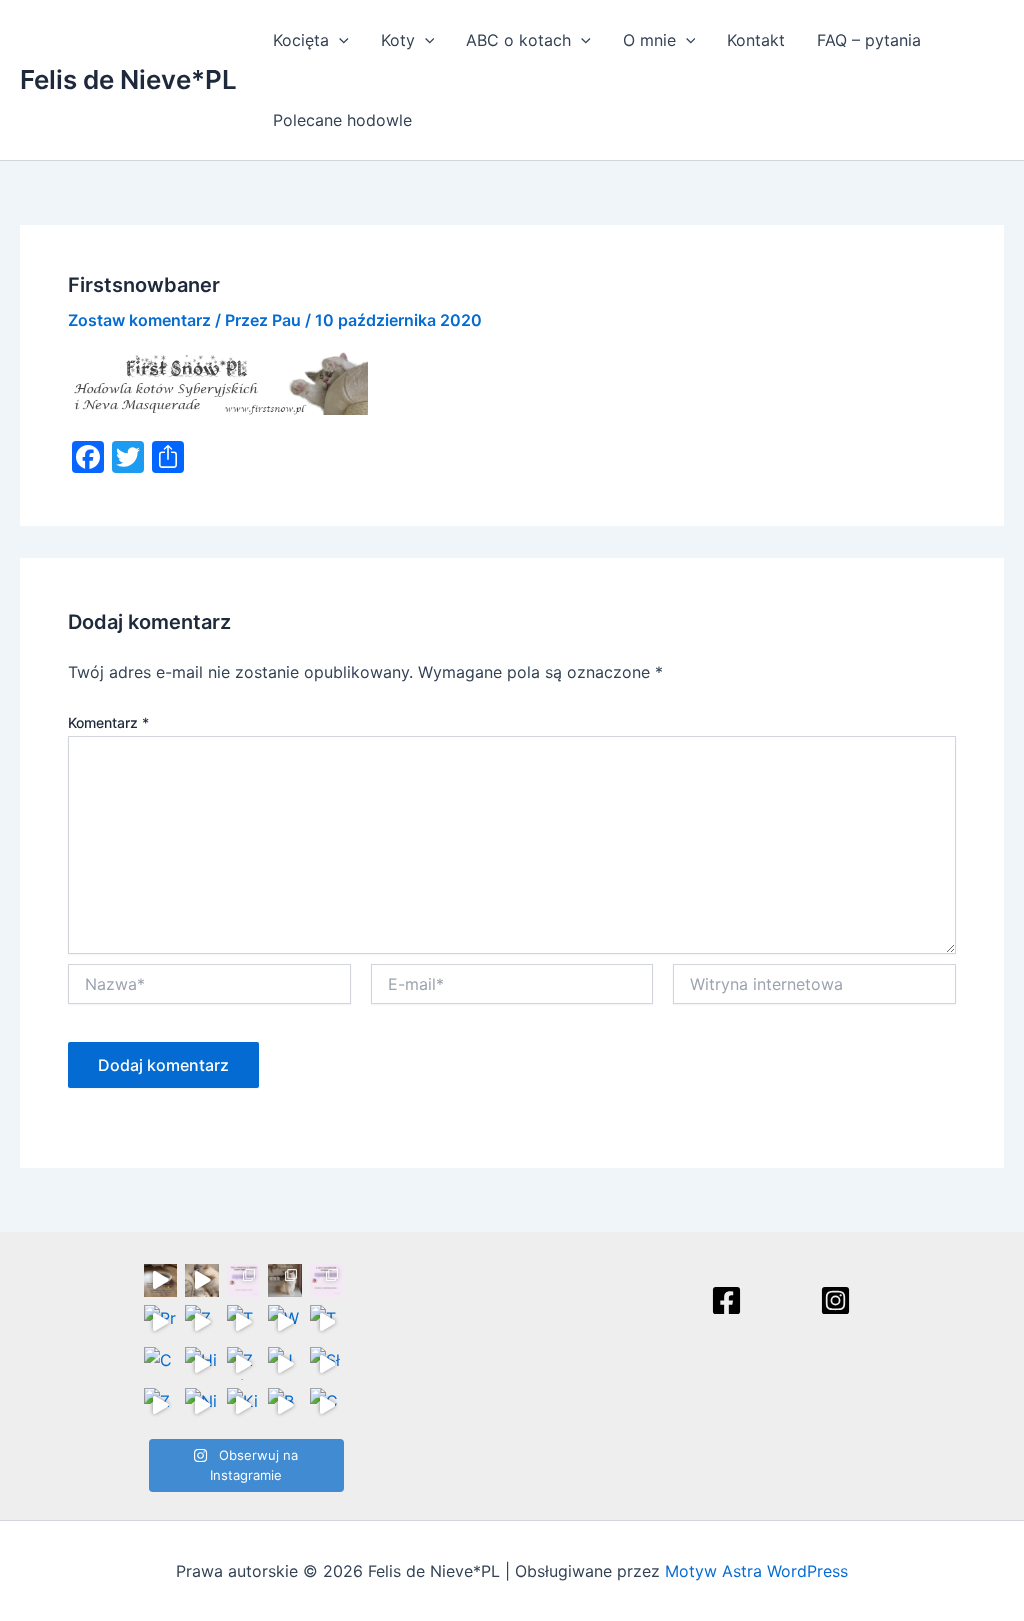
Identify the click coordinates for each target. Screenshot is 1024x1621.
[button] (339, 40)
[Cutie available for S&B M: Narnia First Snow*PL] (327, 1405)
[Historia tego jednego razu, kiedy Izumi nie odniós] (202, 1364)
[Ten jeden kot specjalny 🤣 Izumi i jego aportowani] (244, 1322)
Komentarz (108, 722)
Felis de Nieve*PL (128, 79)
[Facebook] (726, 1300)
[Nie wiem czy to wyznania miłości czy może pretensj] (202, 1405)
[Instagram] (835, 1300)
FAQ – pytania (869, 40)
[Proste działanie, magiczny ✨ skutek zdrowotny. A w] (161, 1322)
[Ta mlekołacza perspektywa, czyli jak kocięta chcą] (327, 1322)
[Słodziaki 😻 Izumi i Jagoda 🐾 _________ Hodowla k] (327, 1364)
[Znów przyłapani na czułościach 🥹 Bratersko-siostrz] (244, 1364)
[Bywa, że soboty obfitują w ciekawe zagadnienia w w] (244, 1281)
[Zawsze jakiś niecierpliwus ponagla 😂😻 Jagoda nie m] (202, 1322)
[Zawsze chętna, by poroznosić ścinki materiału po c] (161, 1405)
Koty (398, 40)
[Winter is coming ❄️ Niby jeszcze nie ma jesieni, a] (285, 1322)
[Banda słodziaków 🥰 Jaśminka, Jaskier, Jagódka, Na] (285, 1405)
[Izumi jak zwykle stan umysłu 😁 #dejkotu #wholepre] (161, 1281)
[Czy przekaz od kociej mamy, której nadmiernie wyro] (161, 1364)
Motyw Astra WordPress (756, 1571)
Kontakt (756, 40)
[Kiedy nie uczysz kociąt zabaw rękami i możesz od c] (244, 1405)
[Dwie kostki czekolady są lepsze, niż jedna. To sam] (202, 1281)
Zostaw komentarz (139, 320)
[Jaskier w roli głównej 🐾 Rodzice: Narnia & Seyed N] (285, 1364)
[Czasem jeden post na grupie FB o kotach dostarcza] (327, 1281)
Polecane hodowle (342, 120)
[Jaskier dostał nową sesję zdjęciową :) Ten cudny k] (285, 1281)
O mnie (649, 40)
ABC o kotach (518, 40)
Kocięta (301, 40)
